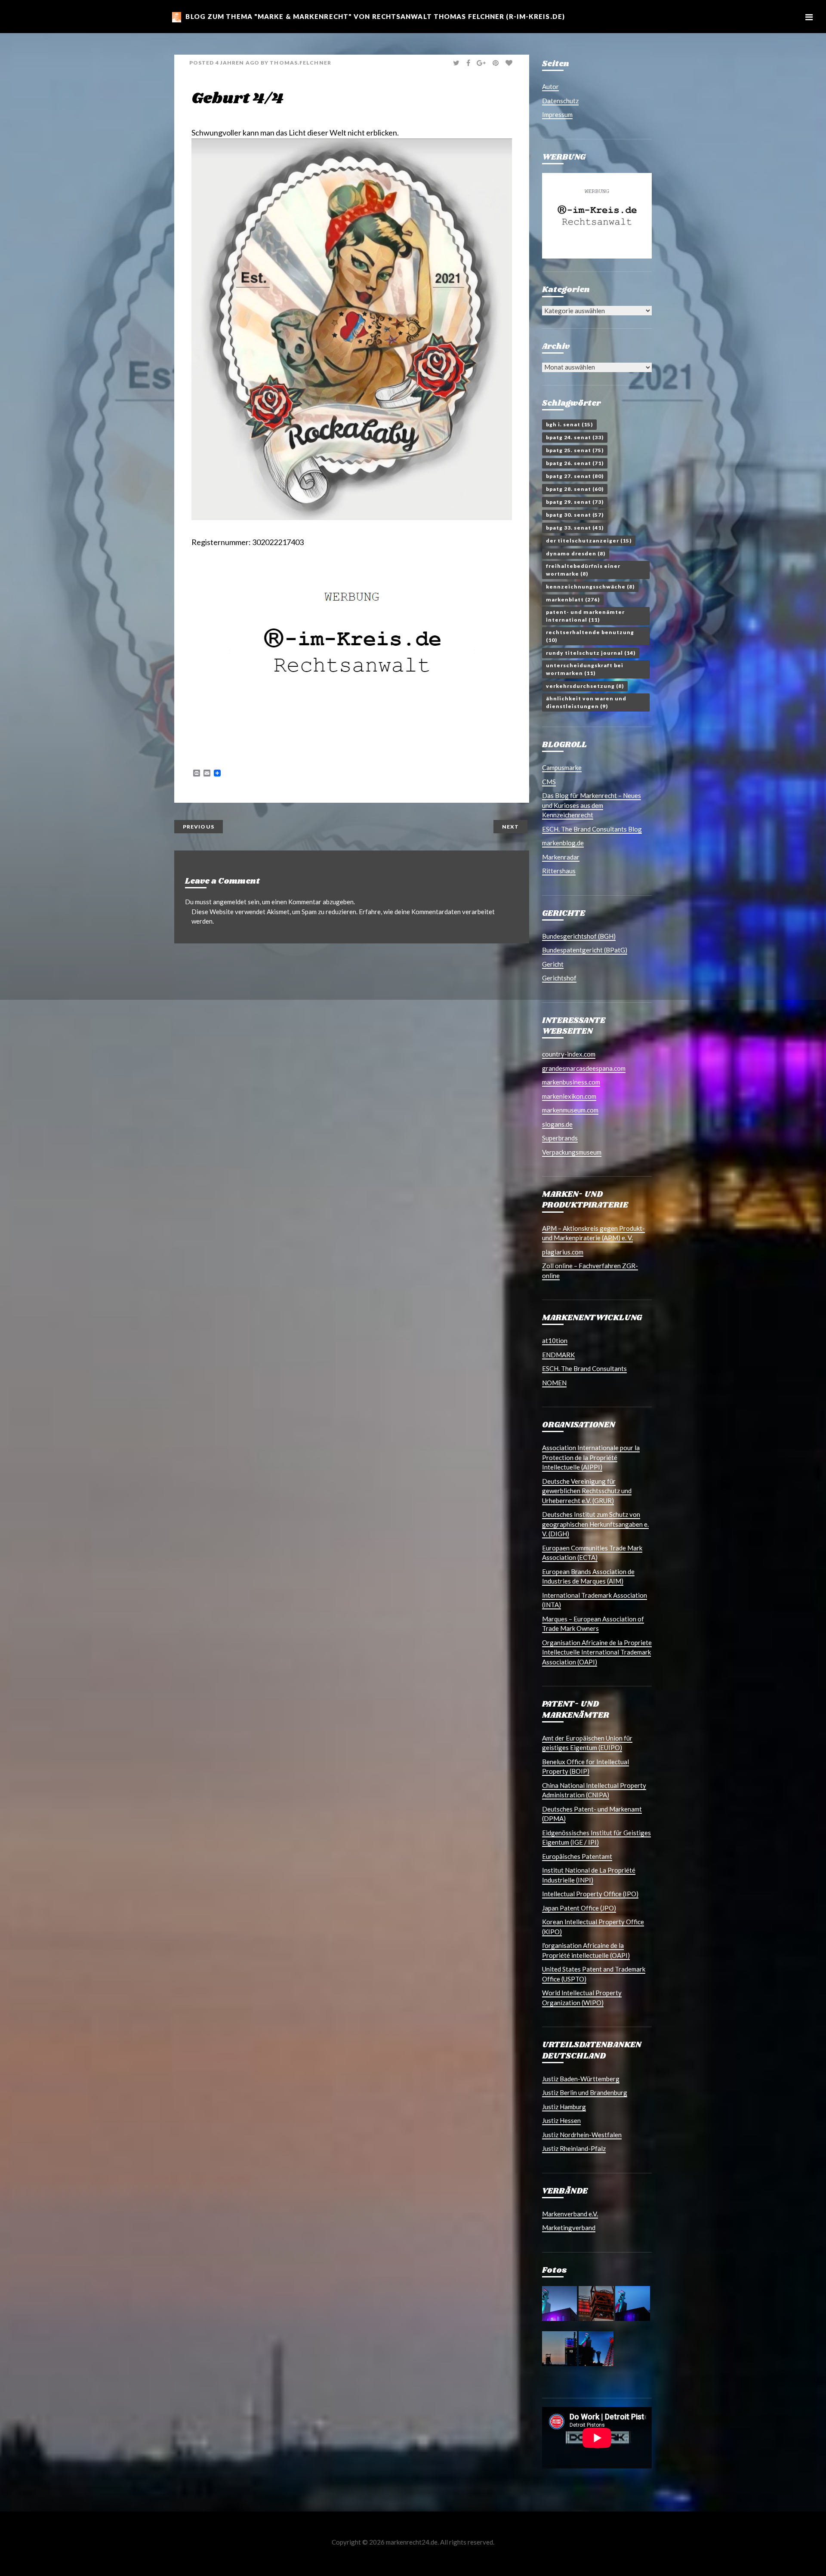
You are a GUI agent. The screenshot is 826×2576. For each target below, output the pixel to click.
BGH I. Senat (569, 424)
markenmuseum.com (570, 1110)
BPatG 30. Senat (575, 515)
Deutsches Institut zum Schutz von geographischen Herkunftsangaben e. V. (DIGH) (595, 1524)
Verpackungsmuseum (572, 1152)
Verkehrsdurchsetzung (585, 686)
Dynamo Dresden (576, 553)
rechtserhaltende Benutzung (590, 636)
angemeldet (230, 902)
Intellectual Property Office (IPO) (590, 1894)
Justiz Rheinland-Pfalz (574, 2148)
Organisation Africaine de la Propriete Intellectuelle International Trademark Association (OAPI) (597, 1652)
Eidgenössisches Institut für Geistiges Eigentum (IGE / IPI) (596, 1838)
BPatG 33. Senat (575, 528)
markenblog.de (563, 843)
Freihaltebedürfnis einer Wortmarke (583, 570)
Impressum (557, 114)
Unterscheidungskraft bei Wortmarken (585, 669)
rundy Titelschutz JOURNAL (591, 653)
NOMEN (554, 1383)
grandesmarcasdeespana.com (584, 1068)
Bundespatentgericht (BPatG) (585, 950)
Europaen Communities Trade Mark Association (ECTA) (592, 1553)
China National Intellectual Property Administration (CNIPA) (594, 1790)
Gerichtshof (559, 978)
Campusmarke (562, 767)
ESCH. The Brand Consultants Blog (592, 829)
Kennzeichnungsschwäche (590, 587)
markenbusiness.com (571, 1082)
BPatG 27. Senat (575, 476)
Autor (550, 86)
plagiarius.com (563, 1252)
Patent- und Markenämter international (585, 616)
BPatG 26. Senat (575, 463)
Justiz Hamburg (564, 2107)
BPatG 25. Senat (575, 450)
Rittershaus (559, 871)
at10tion (555, 1340)
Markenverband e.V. (570, 2214)
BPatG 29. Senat (575, 502)
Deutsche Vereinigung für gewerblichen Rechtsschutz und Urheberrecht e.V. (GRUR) (587, 1491)
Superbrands (560, 1138)
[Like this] (510, 63)
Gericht (553, 964)
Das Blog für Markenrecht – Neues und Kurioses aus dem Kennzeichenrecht (592, 805)
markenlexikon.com (569, 1096)
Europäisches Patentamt (577, 1856)
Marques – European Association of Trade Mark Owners (593, 1624)
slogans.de (557, 1124)
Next (510, 827)
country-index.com (569, 1054)
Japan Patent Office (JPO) (579, 1908)
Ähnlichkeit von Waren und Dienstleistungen (586, 702)
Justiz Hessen (561, 2120)
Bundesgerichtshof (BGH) (579, 936)
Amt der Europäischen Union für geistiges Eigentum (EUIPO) (587, 1743)
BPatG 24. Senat (575, 437)
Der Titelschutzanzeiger (589, 541)
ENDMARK (558, 1355)
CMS (549, 782)
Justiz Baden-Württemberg (581, 2079)
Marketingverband (569, 2228)
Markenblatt (573, 599)
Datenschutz (560, 101)
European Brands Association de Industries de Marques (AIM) (588, 1576)
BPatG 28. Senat (575, 489)
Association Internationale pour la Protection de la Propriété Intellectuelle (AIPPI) (591, 1457)
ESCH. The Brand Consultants (584, 1368)
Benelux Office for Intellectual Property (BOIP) (586, 1767)
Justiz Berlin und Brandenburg (585, 2092)
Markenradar (561, 857)
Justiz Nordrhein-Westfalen (582, 2135)
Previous (199, 827)
